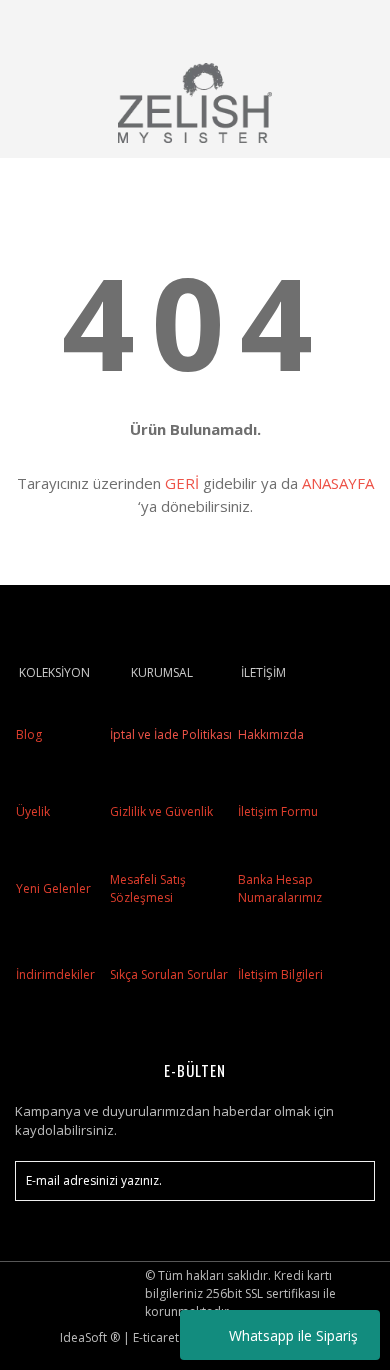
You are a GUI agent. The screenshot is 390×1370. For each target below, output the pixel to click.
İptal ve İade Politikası (169, 734)
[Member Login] (303, 24)
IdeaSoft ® (90, 1337)
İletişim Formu (278, 811)
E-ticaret (156, 1337)
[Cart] (351, 24)
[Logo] (195, 103)
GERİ (182, 483)
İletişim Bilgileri (280, 974)
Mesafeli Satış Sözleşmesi (148, 888)
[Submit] (350, 1181)
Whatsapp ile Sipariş (293, 1335)
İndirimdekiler (55, 974)
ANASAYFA (338, 483)
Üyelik (33, 811)
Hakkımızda (271, 734)
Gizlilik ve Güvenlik (160, 811)
